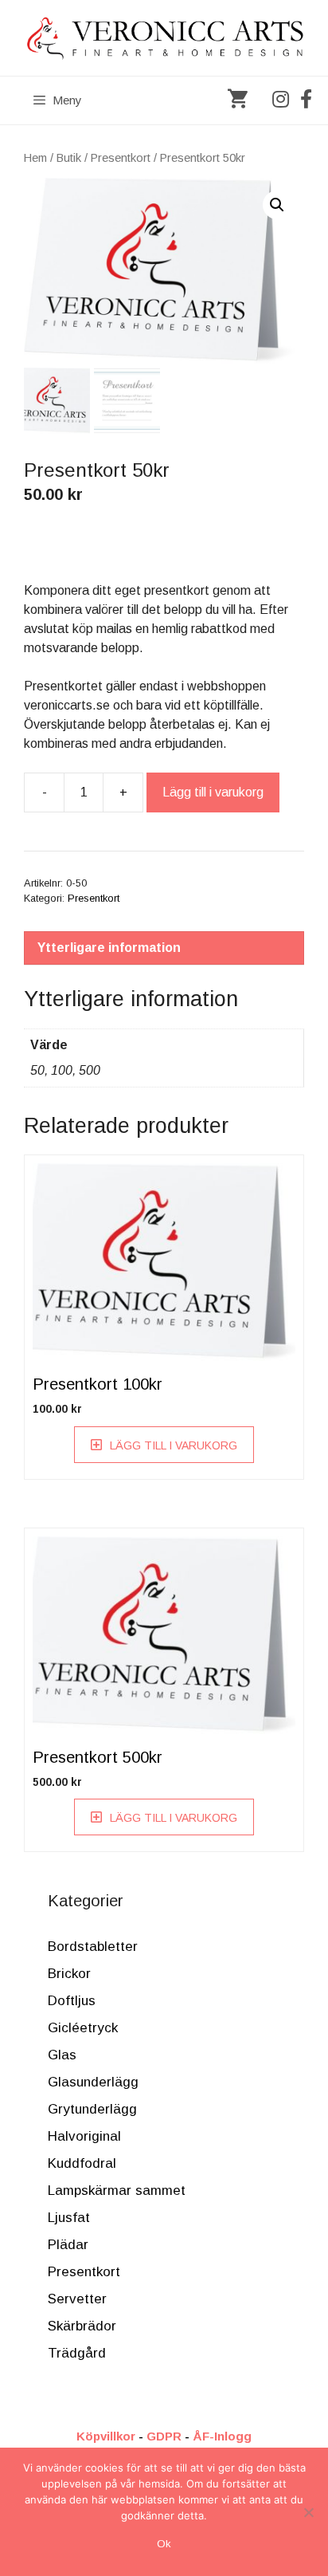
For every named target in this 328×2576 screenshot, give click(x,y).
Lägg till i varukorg (213, 792)
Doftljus (72, 2001)
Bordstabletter (93, 1947)
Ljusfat (69, 2218)
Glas (62, 2055)
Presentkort (121, 158)
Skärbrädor (82, 2326)
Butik (69, 158)
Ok (164, 2544)
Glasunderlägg (93, 2082)
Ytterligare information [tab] (109, 948)
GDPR (164, 2436)
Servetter (77, 2299)
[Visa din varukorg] (238, 100)
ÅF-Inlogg (222, 2436)
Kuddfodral (82, 2163)
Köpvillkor (106, 2436)
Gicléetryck (83, 2028)
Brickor (69, 1974)
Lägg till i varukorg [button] (174, 1445)
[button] (277, 205)
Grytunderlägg (92, 2109)
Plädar (68, 2245)
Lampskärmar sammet (117, 2191)
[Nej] (308, 2512)
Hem (35, 158)
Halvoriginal (84, 2136)
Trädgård (77, 2353)
